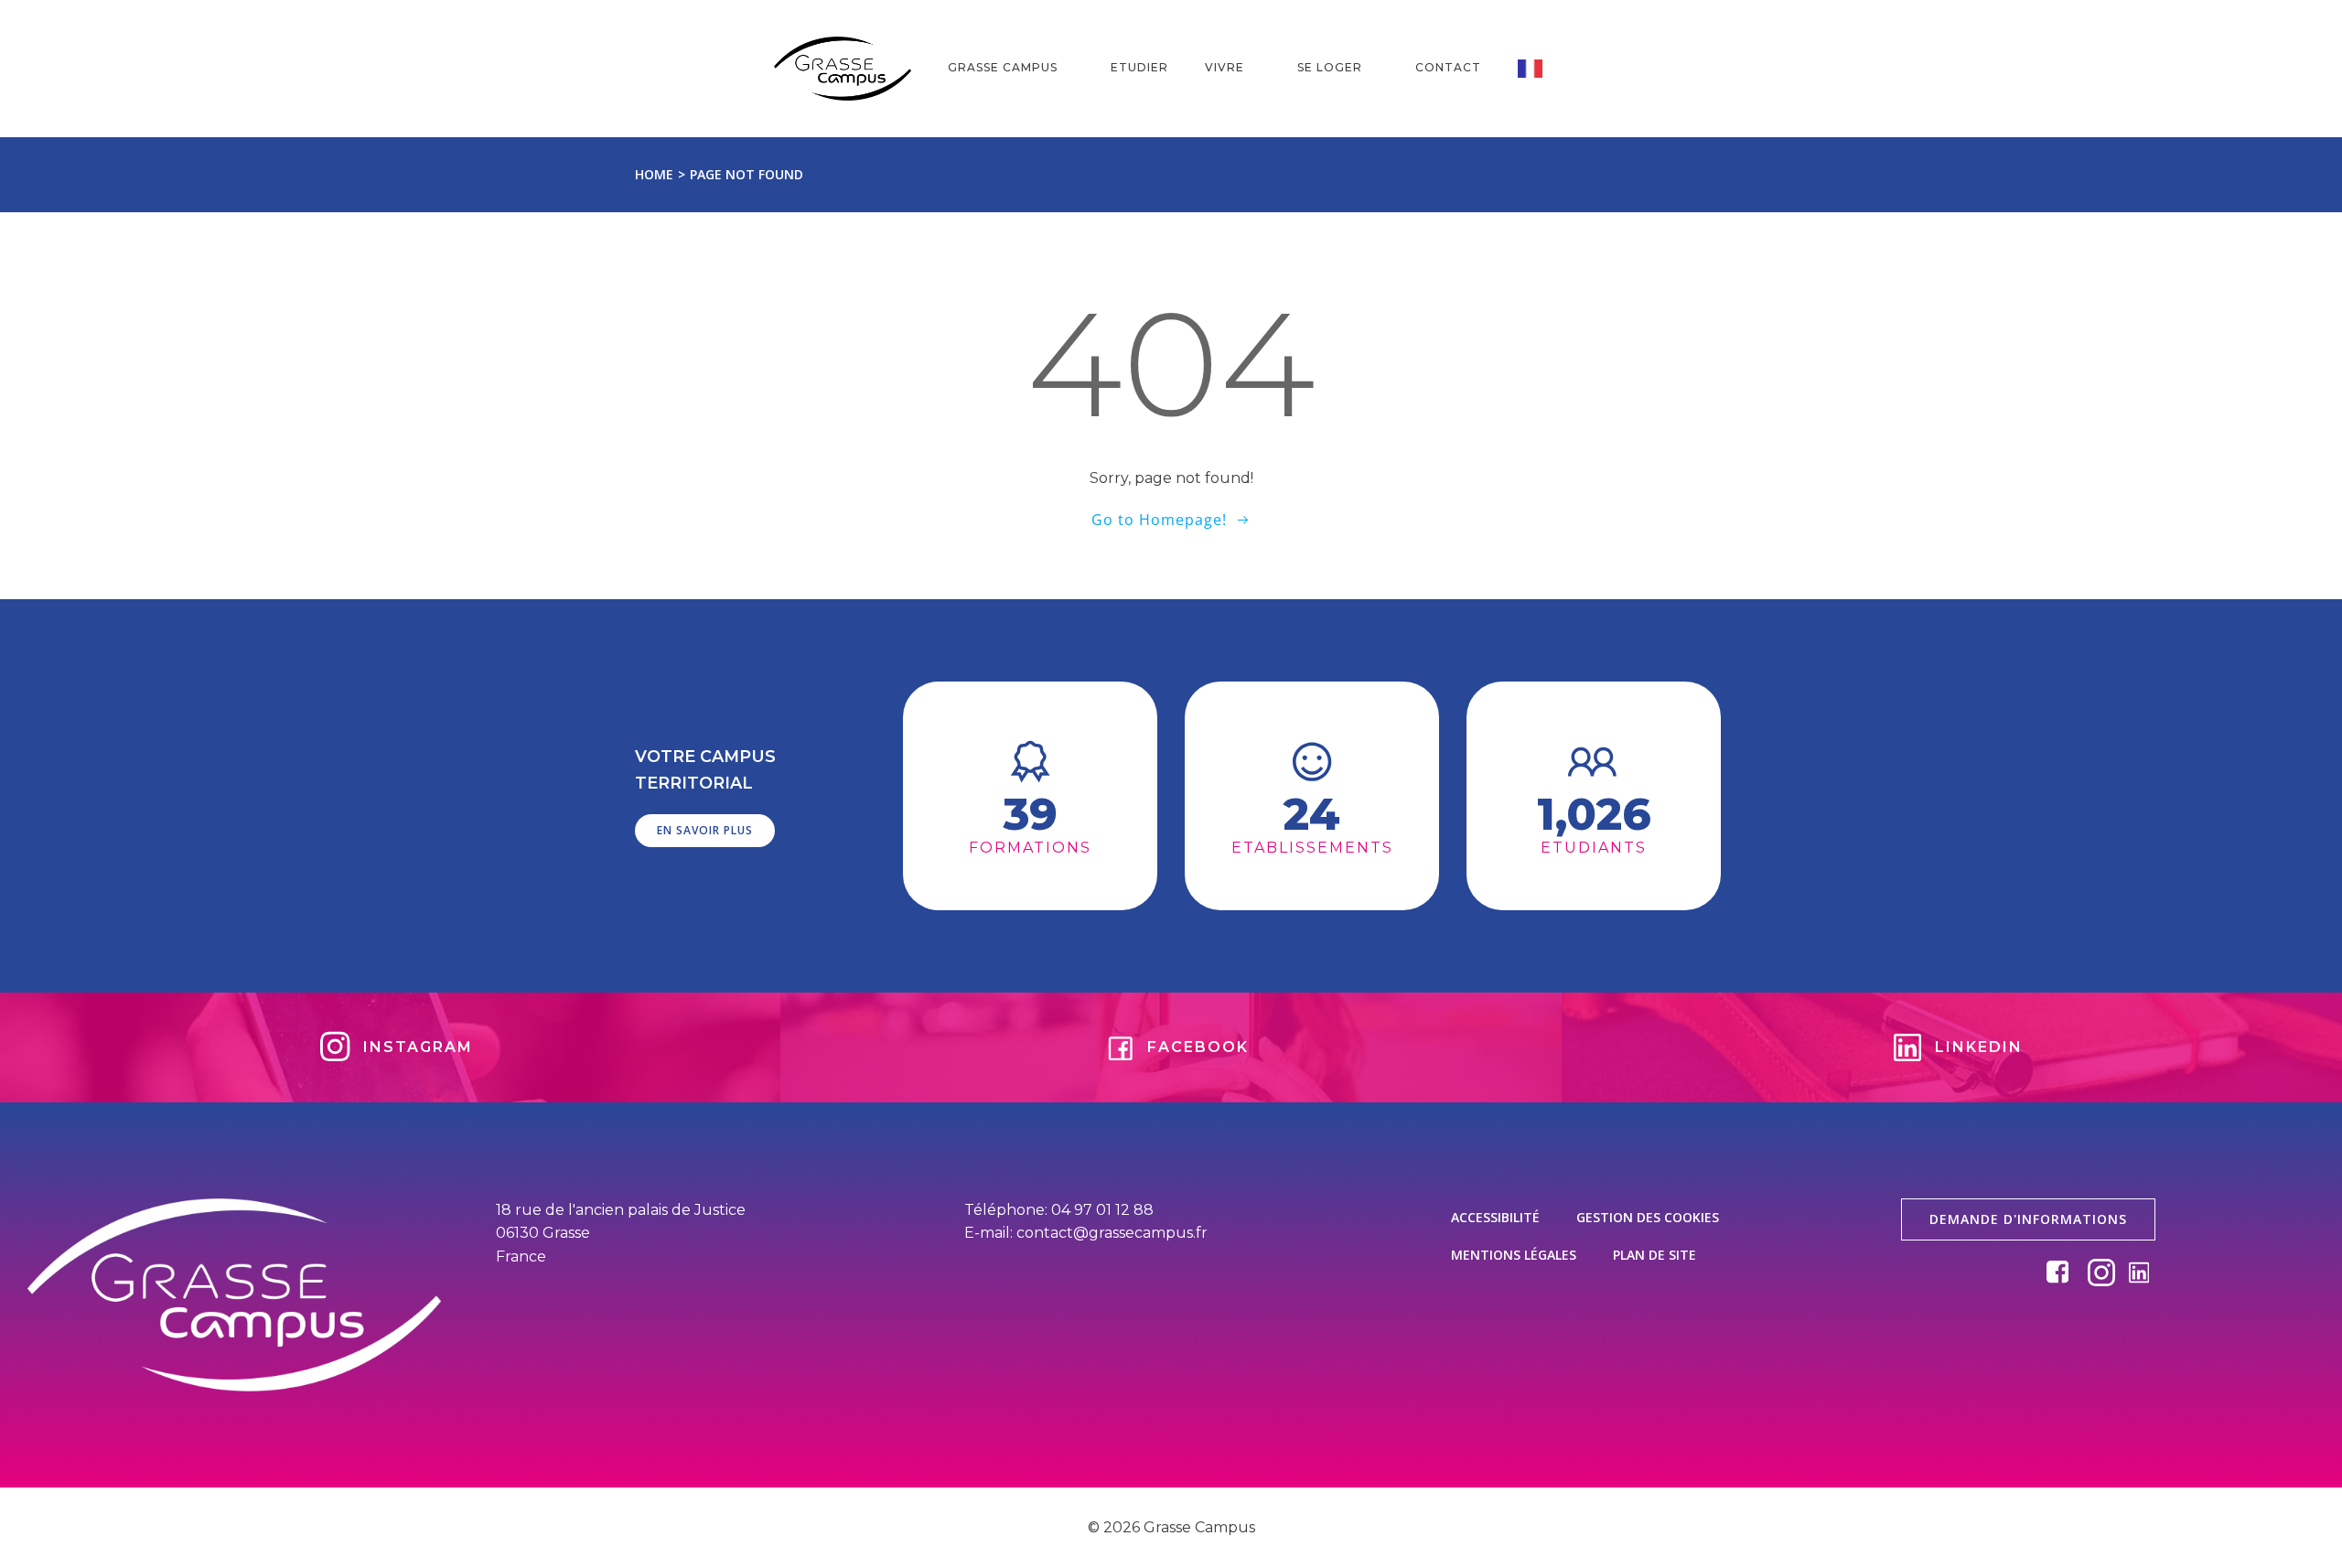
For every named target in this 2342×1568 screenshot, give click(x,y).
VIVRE (1225, 67)
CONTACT (1448, 67)
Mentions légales (1514, 1255)
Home (654, 174)
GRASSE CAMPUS (1003, 67)
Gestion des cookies (1648, 1217)
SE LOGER (1330, 67)
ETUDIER (1139, 67)
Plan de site (1654, 1255)
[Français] (1543, 69)
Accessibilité (1495, 1217)
